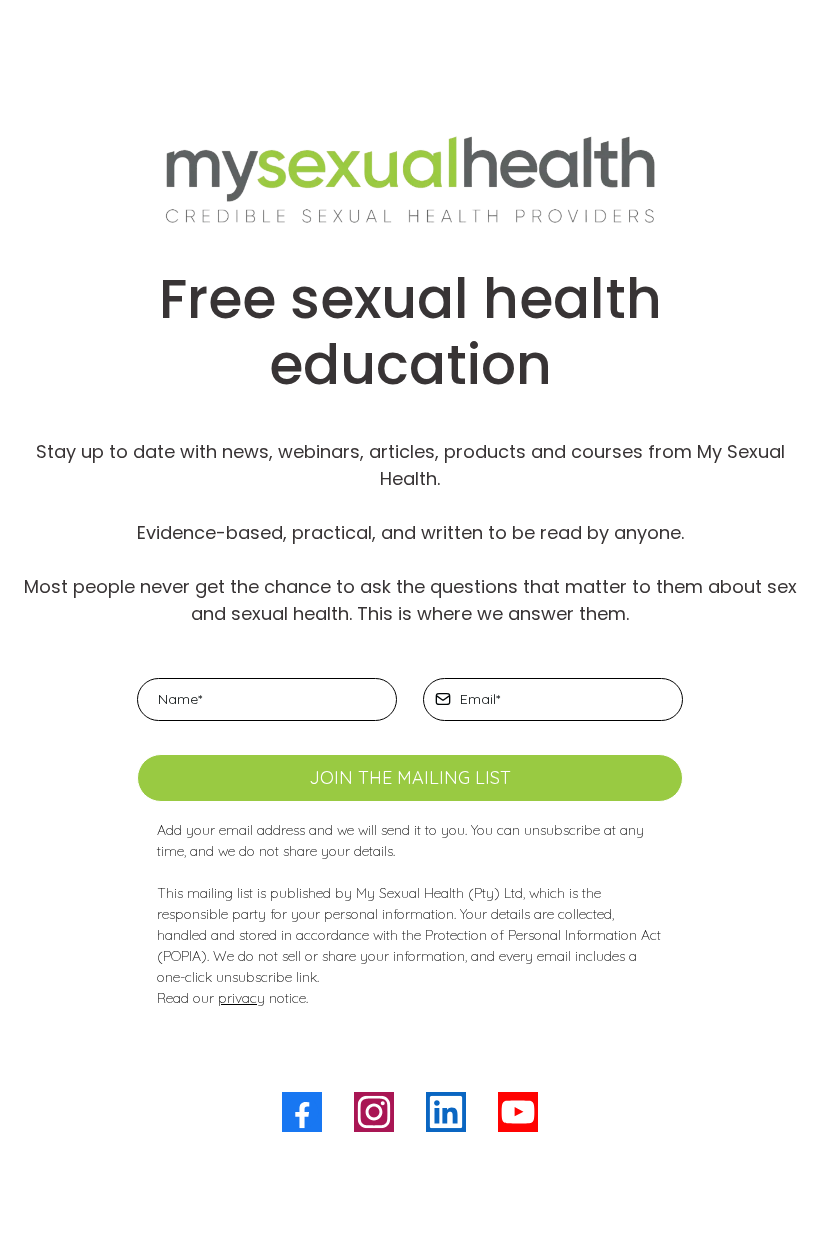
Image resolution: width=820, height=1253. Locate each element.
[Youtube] (518, 1112)
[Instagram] (374, 1112)
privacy (241, 998)
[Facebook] (302, 1112)
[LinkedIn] (446, 1112)
